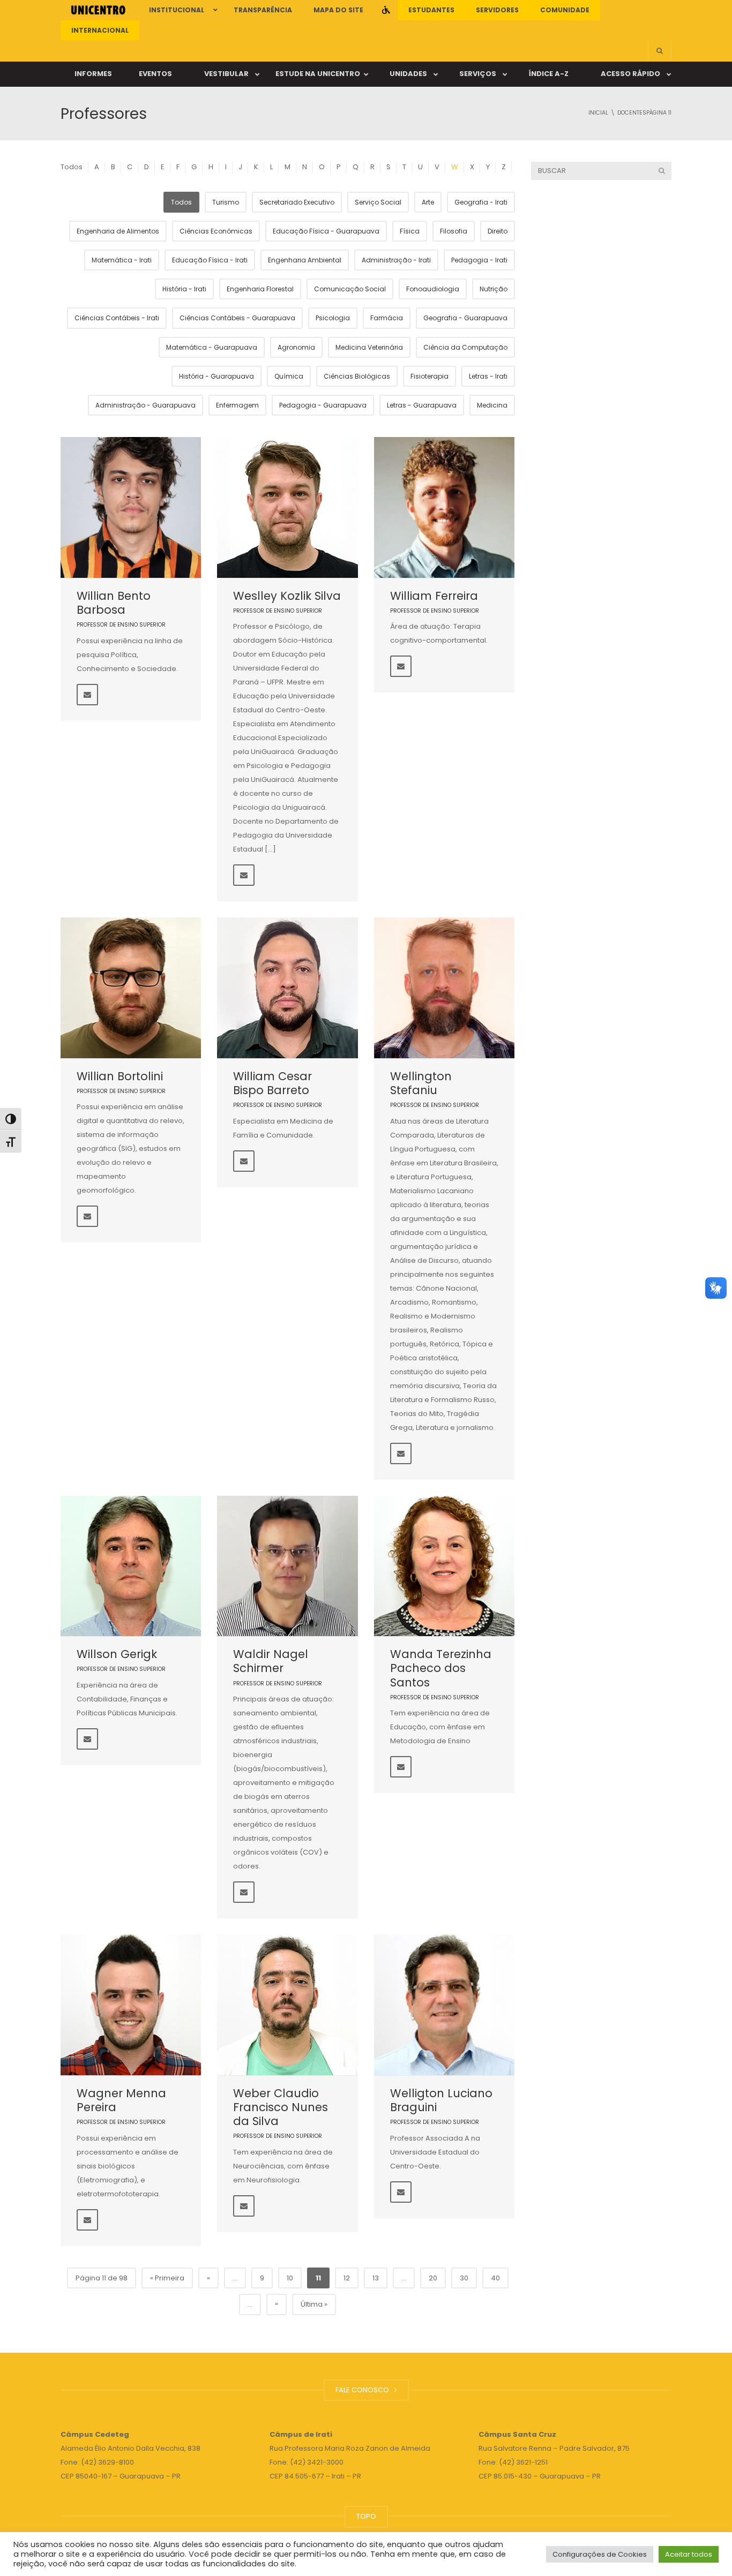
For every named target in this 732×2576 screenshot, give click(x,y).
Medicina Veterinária (369, 347)
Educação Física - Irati (210, 260)
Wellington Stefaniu (421, 1083)
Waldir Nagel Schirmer (271, 1661)
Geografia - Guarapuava (465, 318)
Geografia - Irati (481, 202)
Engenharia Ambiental (305, 260)
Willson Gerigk (117, 1654)
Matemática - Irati (122, 260)
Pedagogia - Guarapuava (323, 405)
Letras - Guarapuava (422, 405)
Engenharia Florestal (260, 289)
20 (433, 2278)
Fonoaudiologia (433, 289)
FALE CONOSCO (364, 2390)
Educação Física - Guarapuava (326, 231)
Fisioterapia (430, 376)
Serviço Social (378, 202)
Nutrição (494, 289)
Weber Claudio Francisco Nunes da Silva (281, 2107)
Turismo (226, 202)
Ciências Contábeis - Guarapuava (237, 318)
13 (376, 2278)
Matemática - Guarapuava (212, 347)
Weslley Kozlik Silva (287, 596)
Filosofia (454, 231)
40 (495, 2278)
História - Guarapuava (216, 376)
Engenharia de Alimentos (118, 231)
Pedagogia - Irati (479, 260)
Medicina (492, 405)
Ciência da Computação (465, 347)
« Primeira (167, 2278)
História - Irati (184, 289)
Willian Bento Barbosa (114, 603)
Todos (72, 167)
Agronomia (296, 347)
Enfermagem (237, 405)
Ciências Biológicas (357, 376)
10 (290, 2278)
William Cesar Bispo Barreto (272, 1083)
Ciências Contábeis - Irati (117, 318)
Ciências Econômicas (216, 231)
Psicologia (333, 318)
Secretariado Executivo (297, 202)
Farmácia (387, 318)
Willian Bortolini (120, 1076)
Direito (498, 231)
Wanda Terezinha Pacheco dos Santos (441, 1668)
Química (289, 376)
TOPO (366, 2516)
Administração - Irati (396, 260)
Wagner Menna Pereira (121, 2100)
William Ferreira (434, 596)
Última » (314, 2304)
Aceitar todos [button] (689, 2554)
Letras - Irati (488, 376)
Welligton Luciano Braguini (441, 2100)
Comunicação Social (350, 289)
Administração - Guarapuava (145, 405)
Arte (428, 202)
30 (464, 2278)
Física (410, 231)
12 (347, 2278)
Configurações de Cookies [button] (600, 2554)
